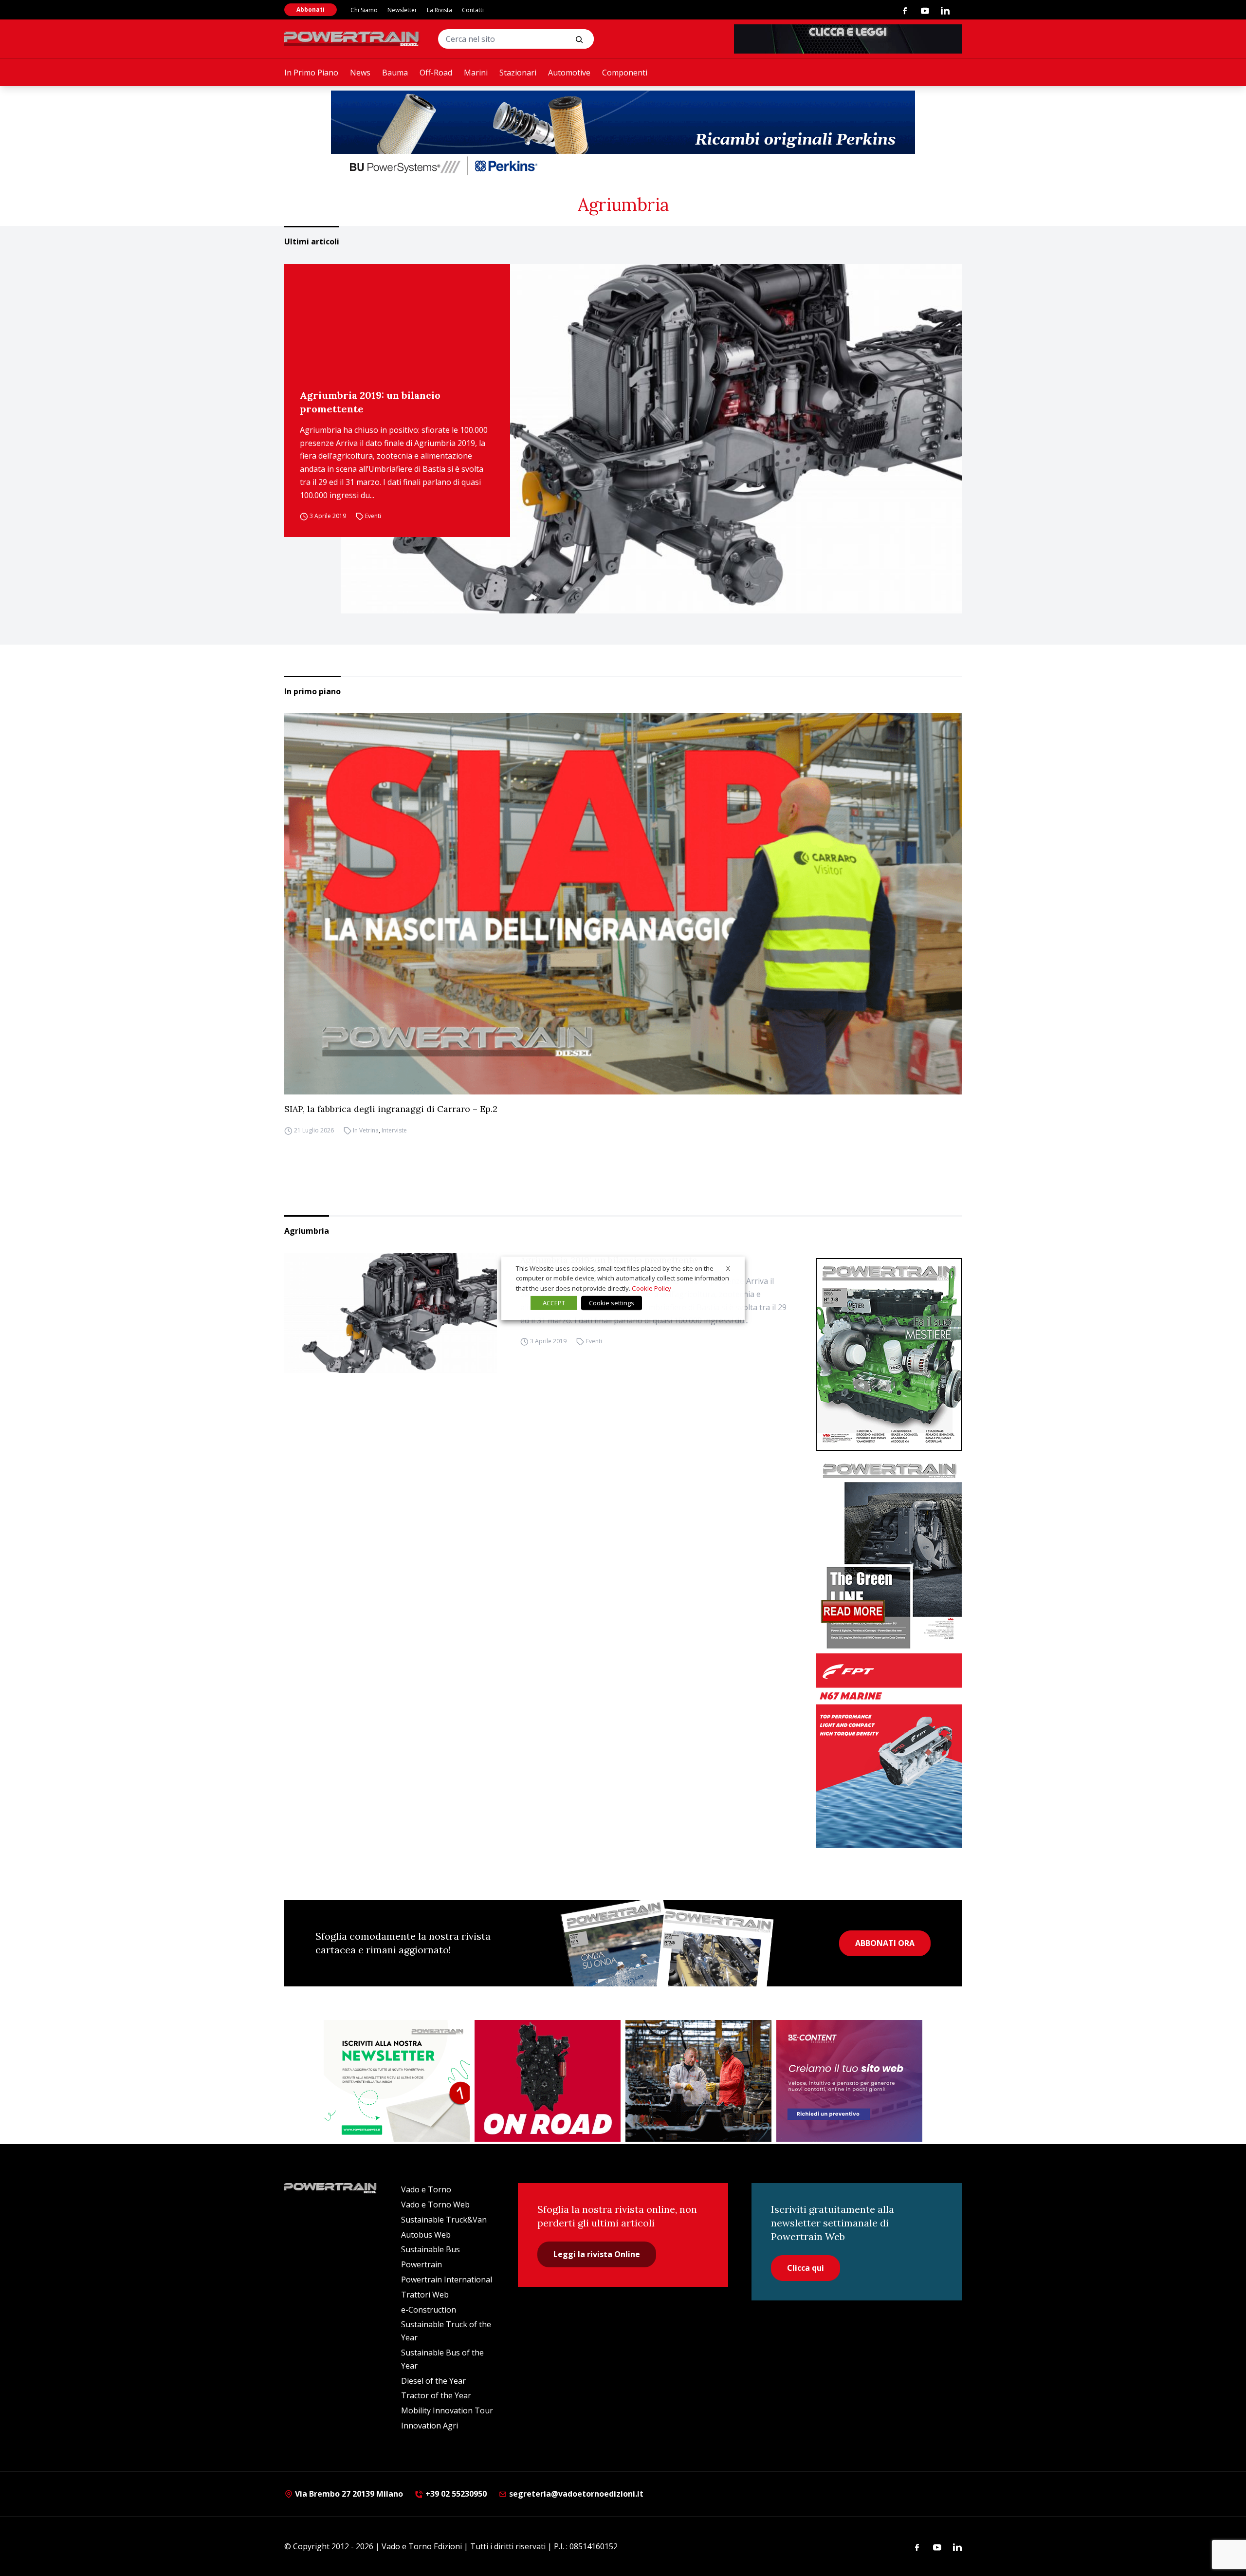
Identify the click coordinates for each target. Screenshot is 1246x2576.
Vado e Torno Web (435, 2205)
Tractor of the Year (436, 2395)
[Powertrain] (352, 39)
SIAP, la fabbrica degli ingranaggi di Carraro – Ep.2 (391, 1109)
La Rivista (440, 10)
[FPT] (889, 1751)
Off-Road (436, 73)
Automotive (569, 73)
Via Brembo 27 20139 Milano (348, 2494)
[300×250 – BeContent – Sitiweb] (849, 2081)
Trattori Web (425, 2295)
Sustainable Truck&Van (444, 2220)
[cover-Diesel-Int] (889, 1552)
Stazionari (518, 73)
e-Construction (429, 2310)
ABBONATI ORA (885, 1943)
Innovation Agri (430, 2426)
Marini (476, 73)
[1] (397, 2081)
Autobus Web (426, 2235)
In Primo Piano (311, 73)
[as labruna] (548, 2081)
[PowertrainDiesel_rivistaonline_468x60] (848, 39)
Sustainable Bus (431, 2249)
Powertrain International (447, 2279)
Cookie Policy (651, 1288)
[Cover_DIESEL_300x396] (889, 1354)
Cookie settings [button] (612, 1303)
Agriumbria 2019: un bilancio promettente (370, 402)
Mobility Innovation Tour (447, 2410)
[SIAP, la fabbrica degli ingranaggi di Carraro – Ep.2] (623, 904)
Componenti (625, 73)
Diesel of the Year (433, 2381)
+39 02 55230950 (455, 2494)
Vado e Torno (426, 2189)
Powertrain (421, 2264)
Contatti (473, 10)
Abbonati (311, 9)
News (360, 73)
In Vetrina (366, 1130)
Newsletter (402, 10)
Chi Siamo (364, 10)
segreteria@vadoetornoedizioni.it (575, 2494)
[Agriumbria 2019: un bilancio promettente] (651, 439)
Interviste (394, 1130)
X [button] (728, 1268)
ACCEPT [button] (554, 1303)
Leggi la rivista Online (597, 2254)
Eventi (373, 516)
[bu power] (623, 134)
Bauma (395, 73)
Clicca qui (806, 2268)
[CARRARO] (698, 2081)
